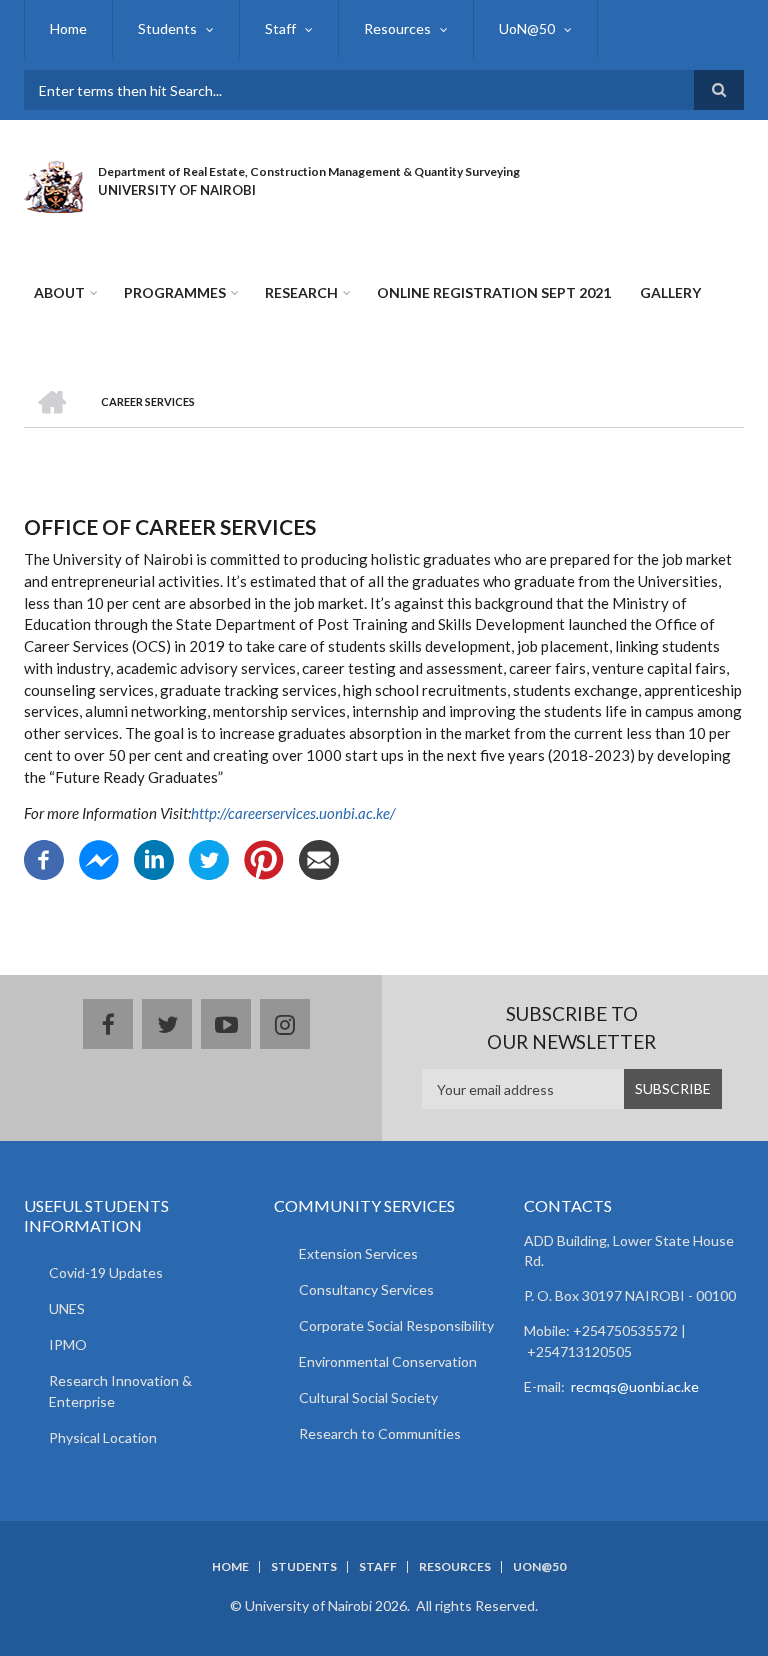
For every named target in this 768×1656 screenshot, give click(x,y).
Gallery (670, 292)
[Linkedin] (154, 858)
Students (167, 28)
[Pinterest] (264, 858)
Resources (397, 28)
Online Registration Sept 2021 (494, 292)
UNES (67, 1308)
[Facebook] (44, 858)
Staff (280, 28)
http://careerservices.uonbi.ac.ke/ (293, 813)
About (59, 292)
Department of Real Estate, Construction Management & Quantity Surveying (309, 171)
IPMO (68, 1344)
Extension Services (358, 1253)
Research (301, 292)
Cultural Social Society (368, 1397)
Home (68, 28)
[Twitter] (209, 858)
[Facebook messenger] (99, 858)
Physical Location (103, 1437)
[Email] (319, 858)
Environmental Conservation (388, 1361)
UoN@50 (527, 28)
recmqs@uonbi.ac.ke (635, 1386)
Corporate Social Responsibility (396, 1325)
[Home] (53, 184)
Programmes (175, 292)
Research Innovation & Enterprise (120, 1391)
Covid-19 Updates (106, 1272)
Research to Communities (380, 1433)
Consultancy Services (366, 1289)
